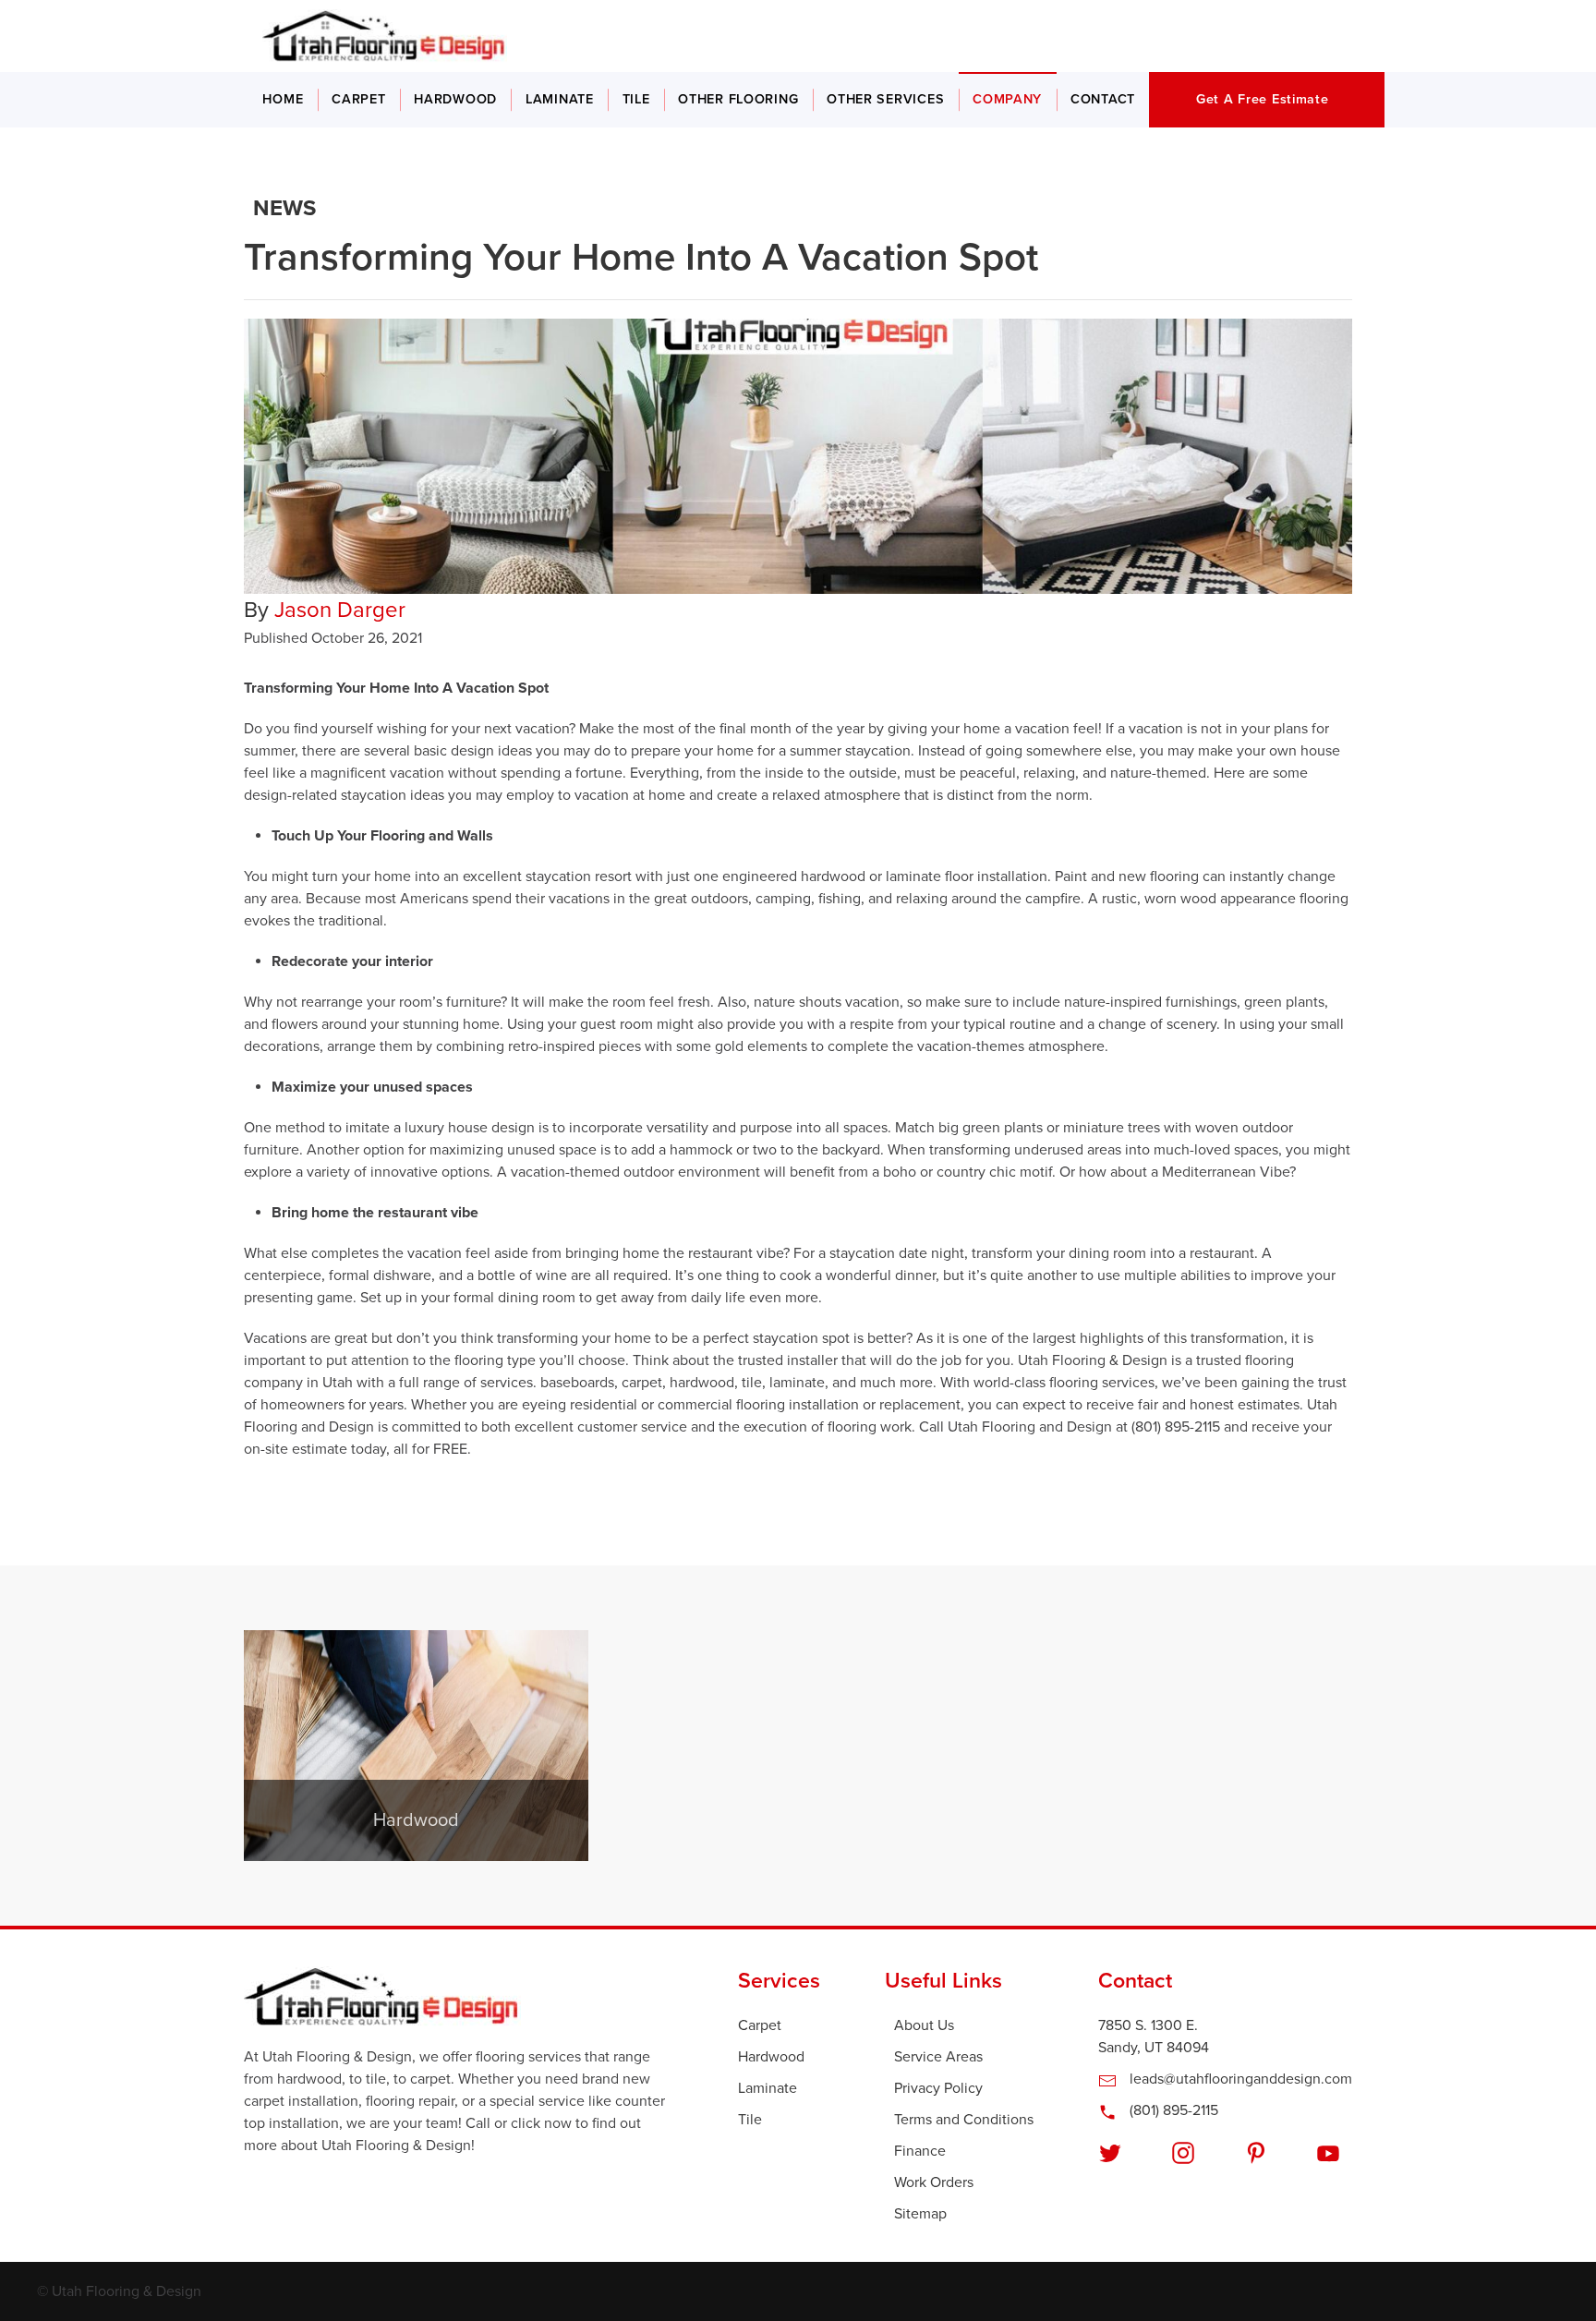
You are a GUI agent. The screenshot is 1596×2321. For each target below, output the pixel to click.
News (284, 208)
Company (1007, 99)
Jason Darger (340, 610)
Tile (636, 99)
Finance (920, 2151)
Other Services (885, 99)
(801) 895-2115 (1172, 2110)
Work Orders (934, 2182)
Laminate (560, 99)
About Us (924, 2025)
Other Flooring (738, 99)
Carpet (358, 99)
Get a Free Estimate (1263, 99)
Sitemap (920, 2214)
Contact (1103, 99)
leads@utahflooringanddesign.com (1239, 2079)
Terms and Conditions (964, 2120)
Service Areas (938, 2057)
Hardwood (455, 99)
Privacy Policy (938, 2088)
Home (283, 99)
